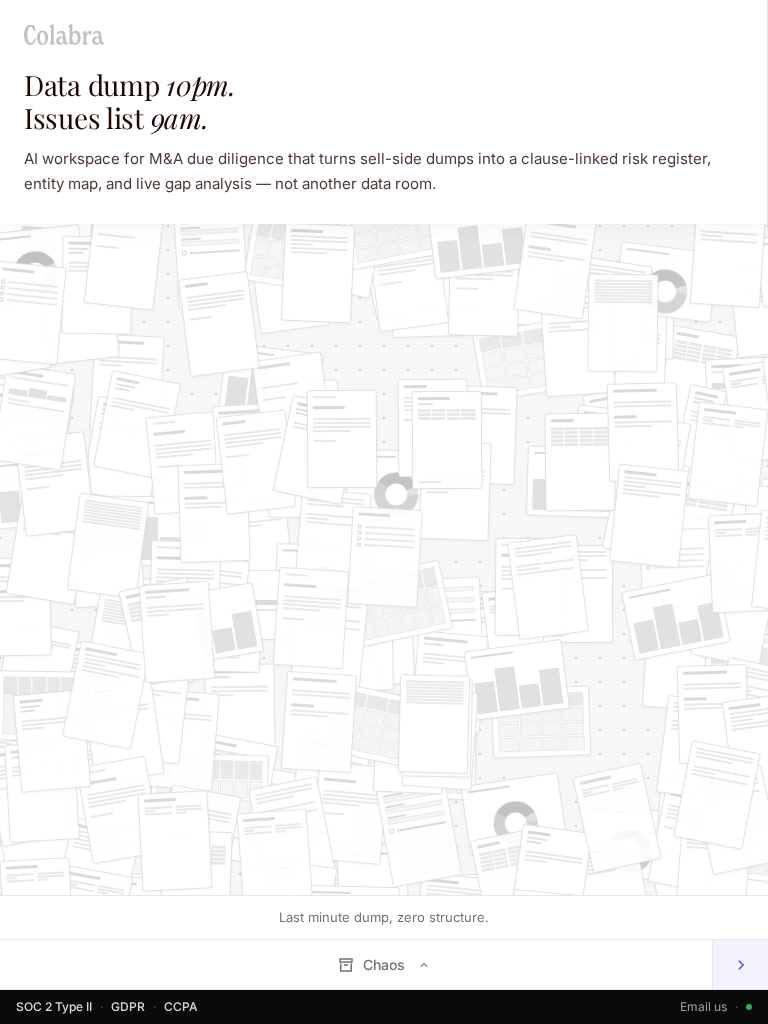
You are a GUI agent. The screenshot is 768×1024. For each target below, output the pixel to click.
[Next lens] (740, 964)
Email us (703, 1006)
